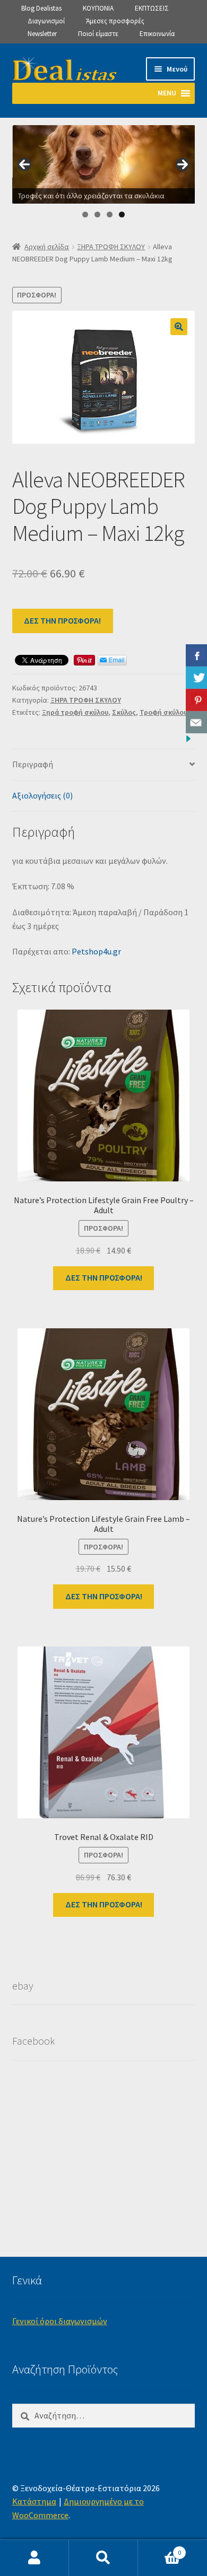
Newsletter (42, 34)
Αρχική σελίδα (47, 247)
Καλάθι (159, 2549)
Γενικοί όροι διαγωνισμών (60, 2321)
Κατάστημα (34, 2501)
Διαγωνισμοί (46, 21)
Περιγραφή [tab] (33, 764)
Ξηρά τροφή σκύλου (75, 712)
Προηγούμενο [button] (24, 164)
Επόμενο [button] (183, 164)
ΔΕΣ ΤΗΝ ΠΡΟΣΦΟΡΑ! (62, 620)
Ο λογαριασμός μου (34, 2558)
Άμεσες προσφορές (115, 21)
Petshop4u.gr (96, 951)
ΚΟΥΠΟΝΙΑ (98, 8)
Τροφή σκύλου (163, 712)
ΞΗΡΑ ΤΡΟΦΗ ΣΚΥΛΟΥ (111, 247)
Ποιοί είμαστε (98, 34)
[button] (179, 327)
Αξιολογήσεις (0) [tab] (42, 795)
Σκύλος (124, 712)
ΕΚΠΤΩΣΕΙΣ (152, 8)
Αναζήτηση (103, 2558)
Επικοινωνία (157, 34)
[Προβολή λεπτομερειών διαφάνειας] (104, 164)
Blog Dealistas (41, 8)
